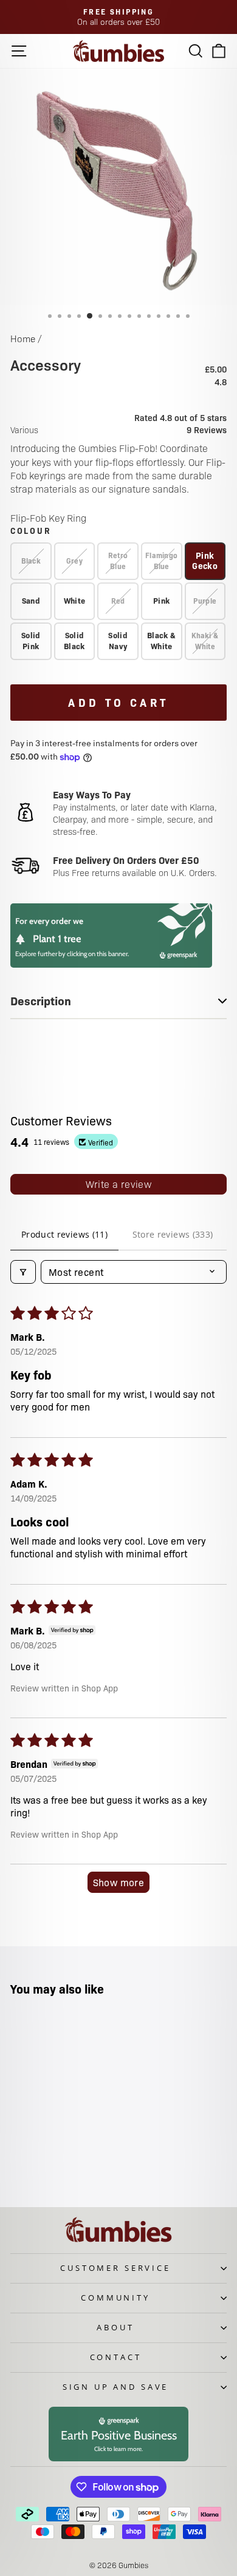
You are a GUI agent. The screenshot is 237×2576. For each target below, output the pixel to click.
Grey (74, 561)
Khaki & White (205, 641)
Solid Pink (31, 640)
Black (31, 561)
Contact (116, 2357)
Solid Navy (118, 640)
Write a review (119, 1184)
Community (115, 2298)
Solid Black (74, 640)
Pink (161, 600)
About (115, 2327)
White (75, 600)
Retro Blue (118, 561)
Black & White (161, 640)
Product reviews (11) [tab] (64, 1234)
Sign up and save (115, 2387)
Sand (31, 600)
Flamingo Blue (161, 561)
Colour (31, 530)
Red (118, 601)
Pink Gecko (205, 560)
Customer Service (115, 2268)
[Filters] (23, 1272)
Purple (205, 601)
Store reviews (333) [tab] (173, 1234)
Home (23, 338)
